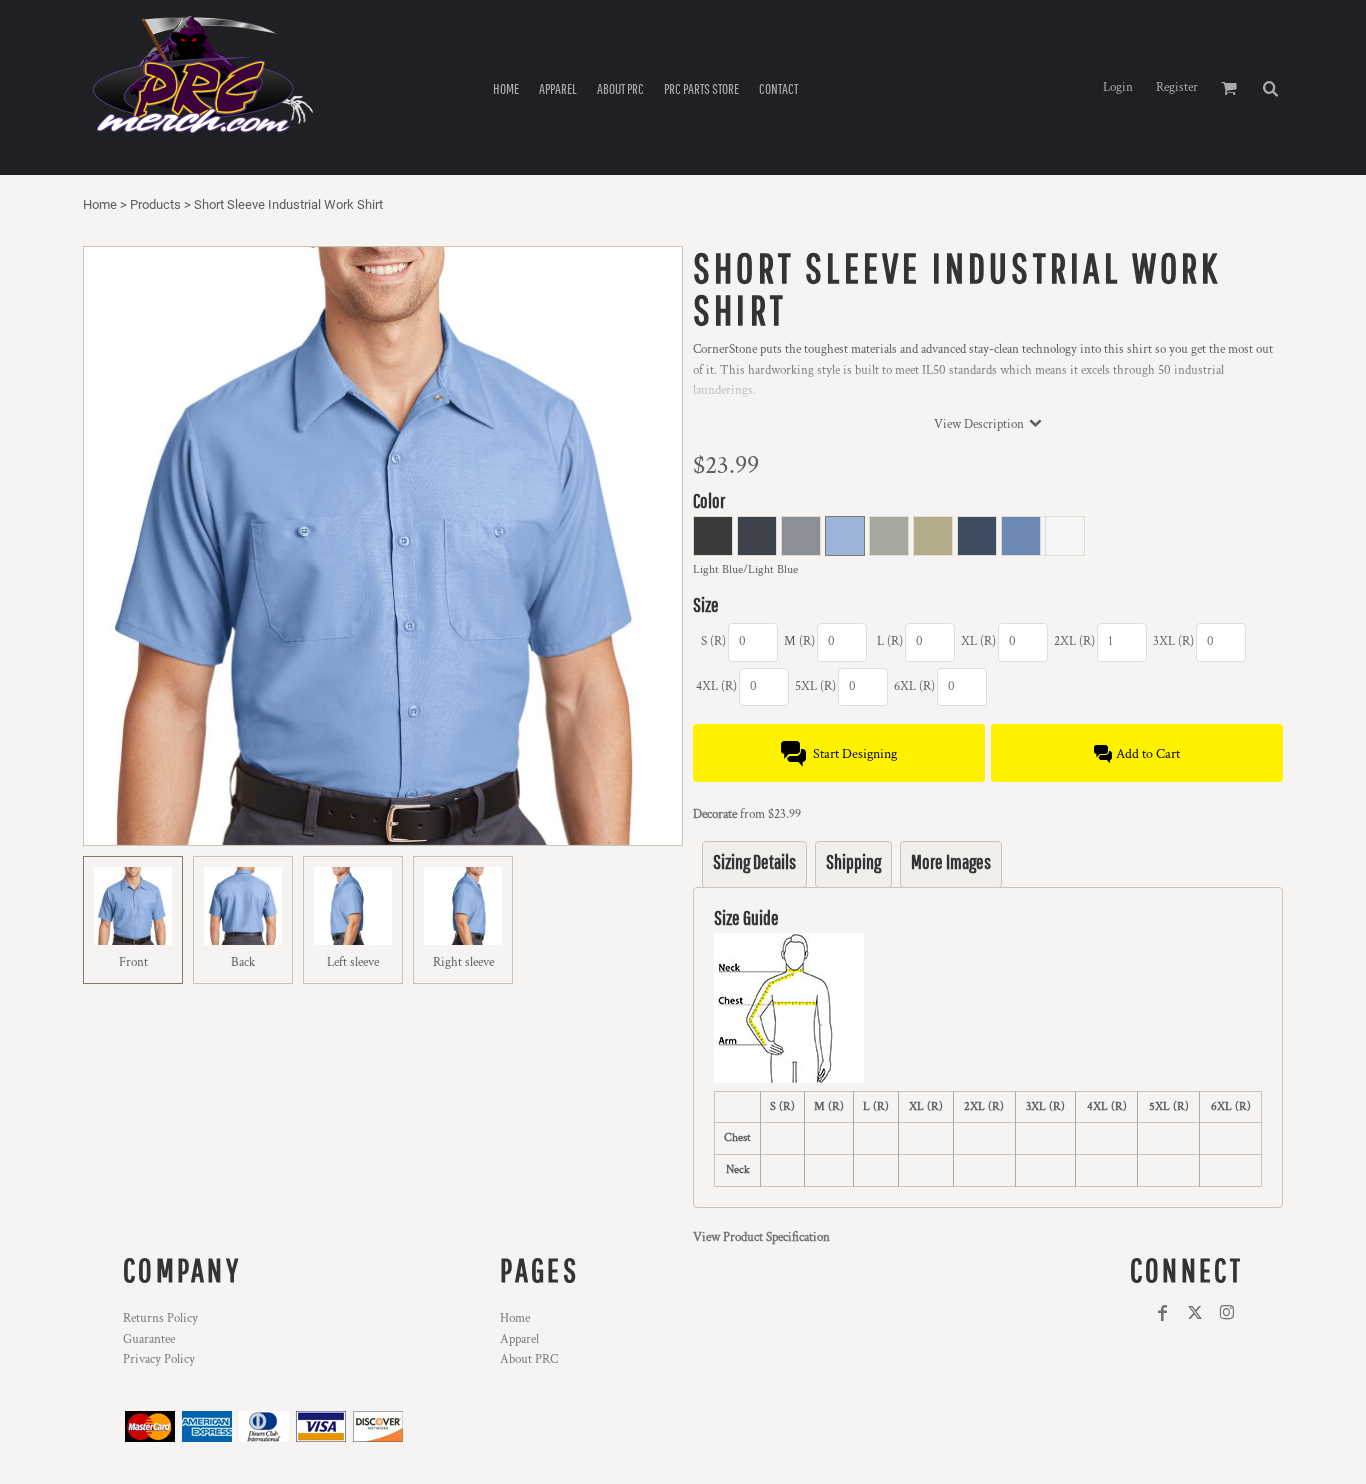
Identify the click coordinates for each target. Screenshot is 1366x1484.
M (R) (799, 641)
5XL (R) (815, 686)
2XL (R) (1074, 641)
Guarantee (149, 1339)
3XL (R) (1173, 641)
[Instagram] (1227, 1313)
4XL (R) (716, 686)
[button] (1270, 88)
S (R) (713, 641)
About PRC (529, 1359)
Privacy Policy (159, 1359)
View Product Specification (761, 1237)
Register (1177, 87)
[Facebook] (1163, 1313)
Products (155, 204)
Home (100, 204)
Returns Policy (160, 1318)
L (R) (890, 641)
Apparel (519, 1339)
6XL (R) (914, 686)
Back (243, 962)
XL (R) (978, 641)
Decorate (715, 814)
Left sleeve (353, 962)
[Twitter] (1195, 1313)
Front (133, 962)
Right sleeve (463, 962)
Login (1118, 87)
